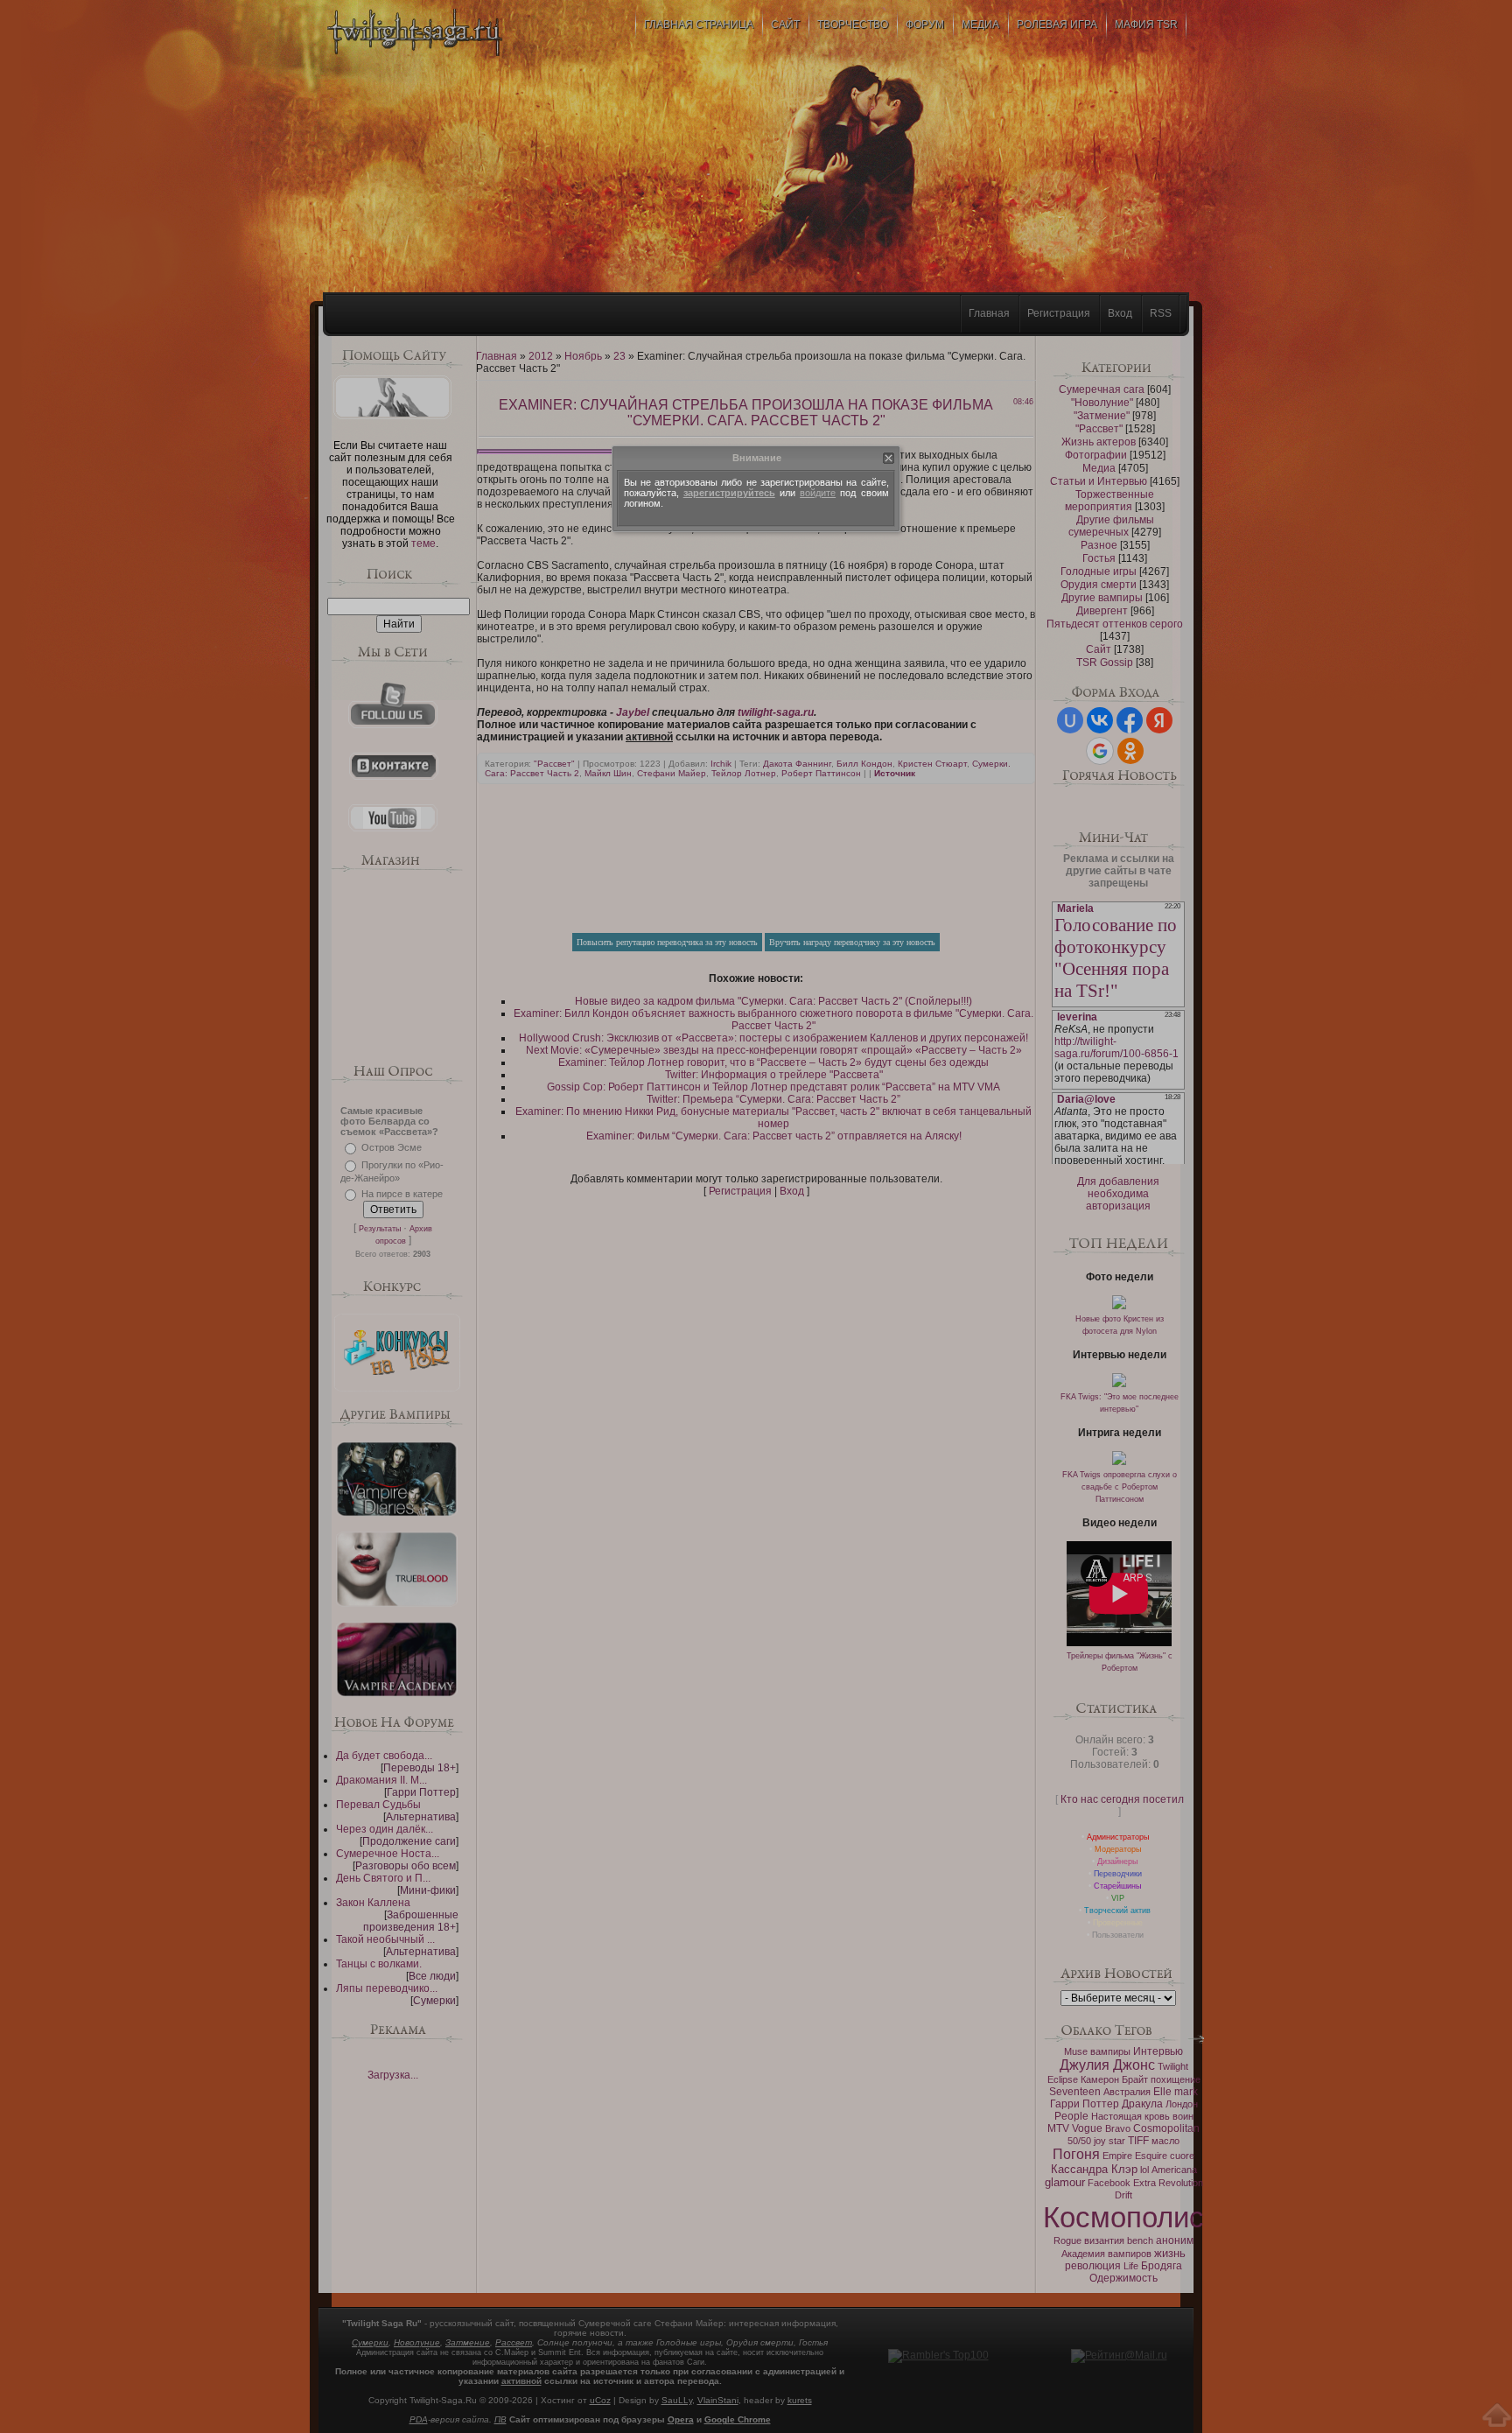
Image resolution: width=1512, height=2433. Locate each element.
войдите (818, 493)
